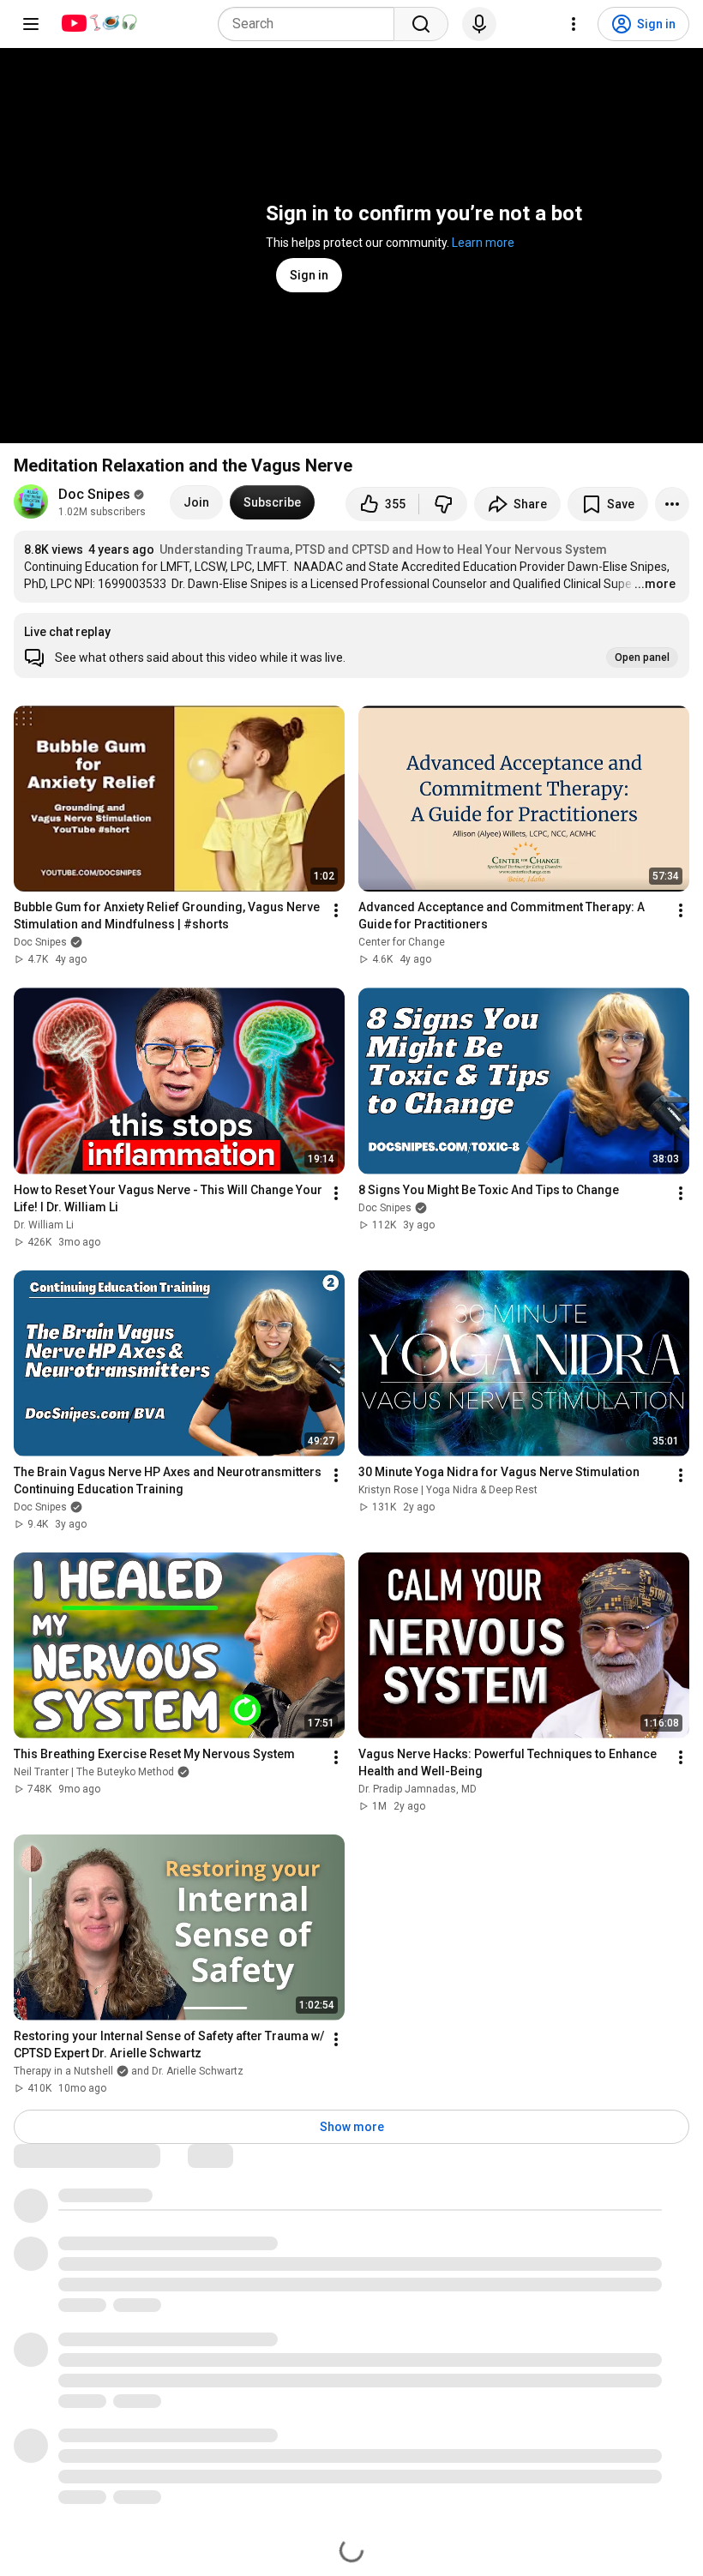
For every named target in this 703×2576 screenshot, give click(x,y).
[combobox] (311, 24)
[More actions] (672, 504)
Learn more (483, 243)
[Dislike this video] (443, 504)
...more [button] (655, 584)
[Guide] (31, 24)
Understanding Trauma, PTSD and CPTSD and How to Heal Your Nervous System (383, 549)
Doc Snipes (94, 494)
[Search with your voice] (479, 24)
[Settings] (574, 24)
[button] (351, 646)
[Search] (421, 24)
